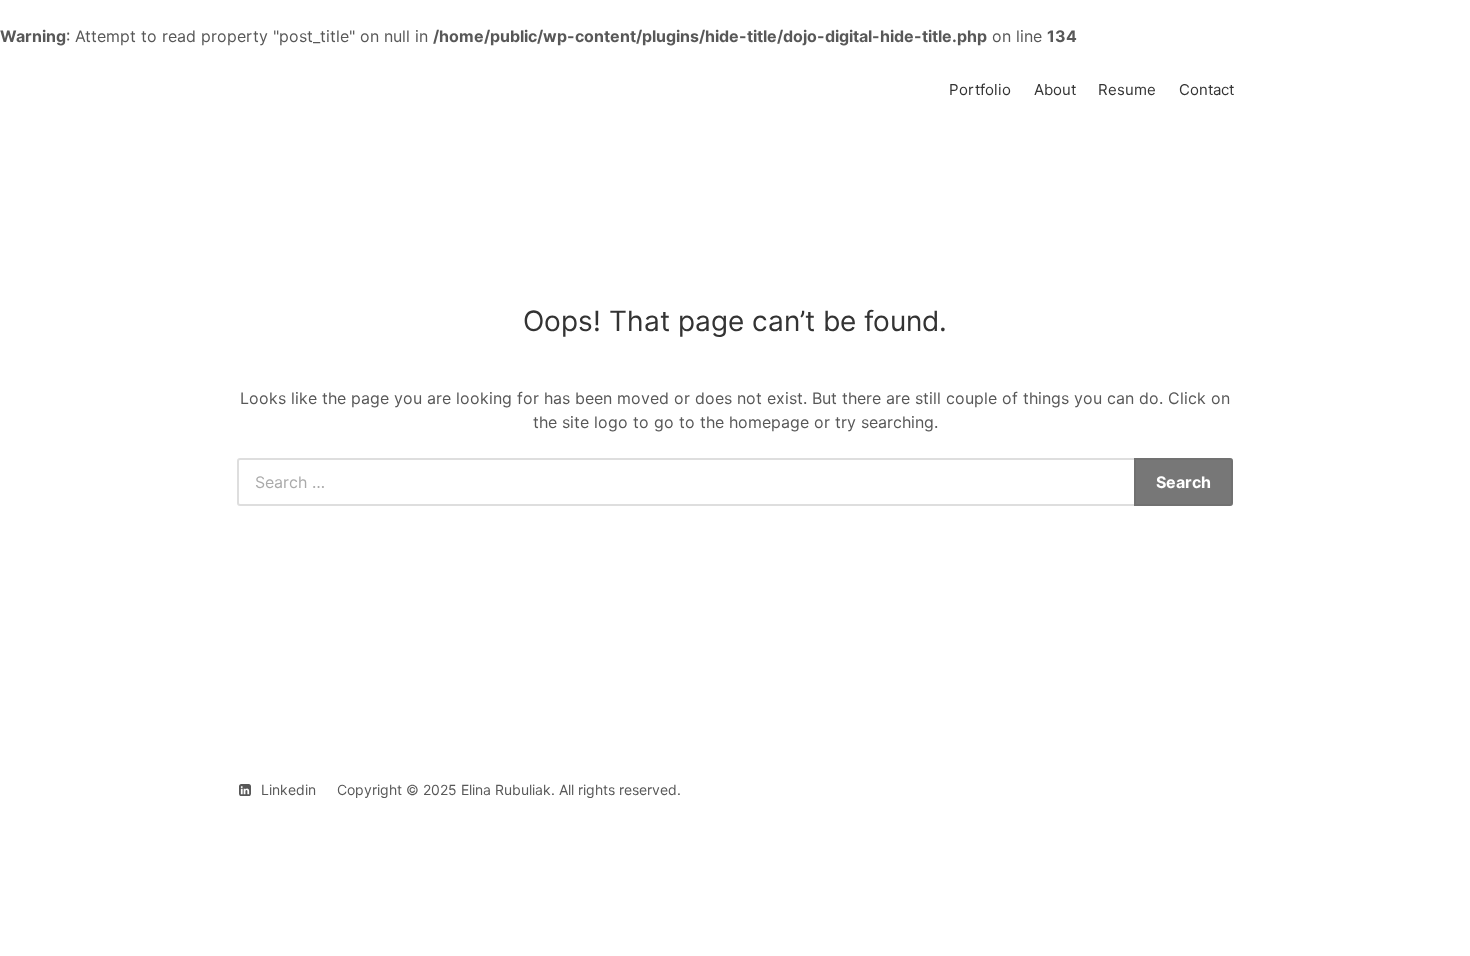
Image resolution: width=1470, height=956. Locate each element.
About (1055, 89)
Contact (1206, 89)
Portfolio (980, 89)
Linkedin (288, 789)
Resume (1127, 89)
